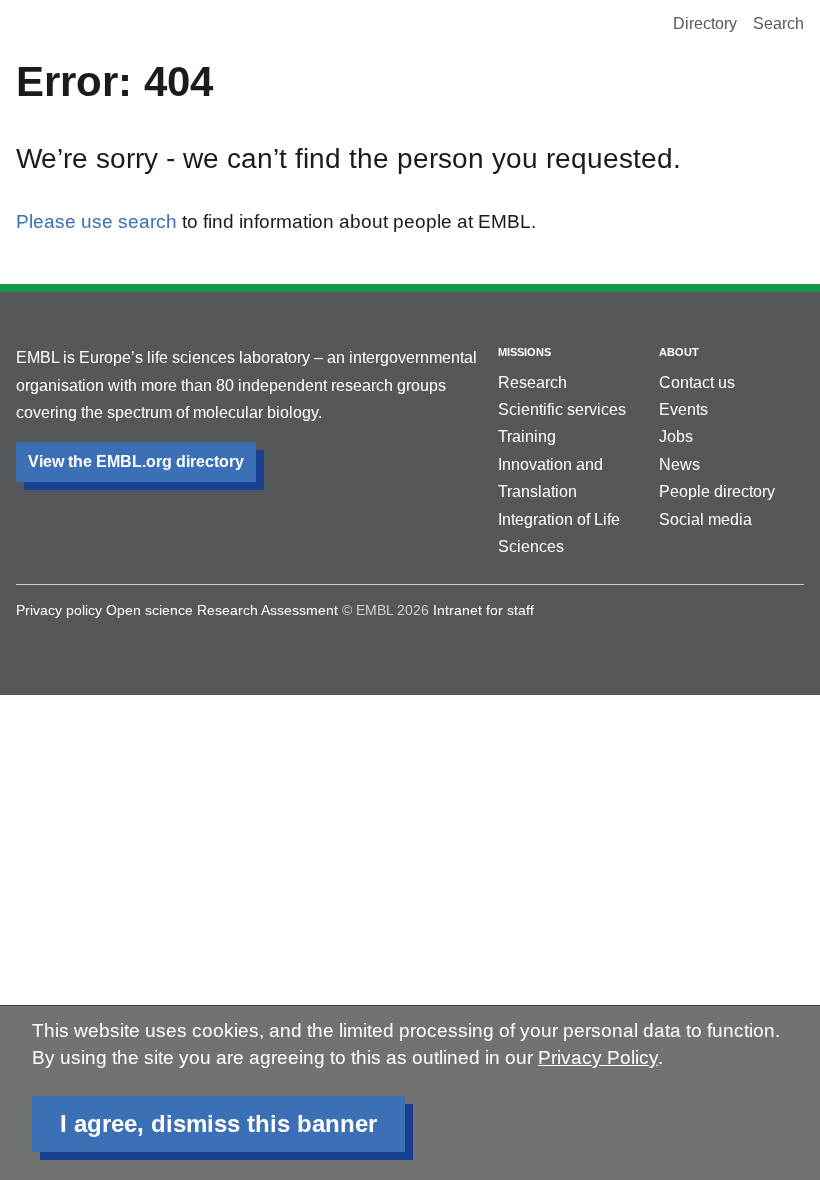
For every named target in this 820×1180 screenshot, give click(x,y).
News (679, 464)
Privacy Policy (598, 1057)
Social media (705, 519)
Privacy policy (59, 610)
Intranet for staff (483, 610)
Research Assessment (267, 610)
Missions (524, 352)
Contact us (697, 382)
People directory (717, 491)
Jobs (676, 436)
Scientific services (562, 409)
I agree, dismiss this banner (218, 1123)
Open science (149, 610)
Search (778, 23)
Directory (705, 23)
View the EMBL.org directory (136, 461)
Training (527, 436)
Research (532, 382)
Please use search (96, 221)
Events (683, 409)
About (679, 352)
